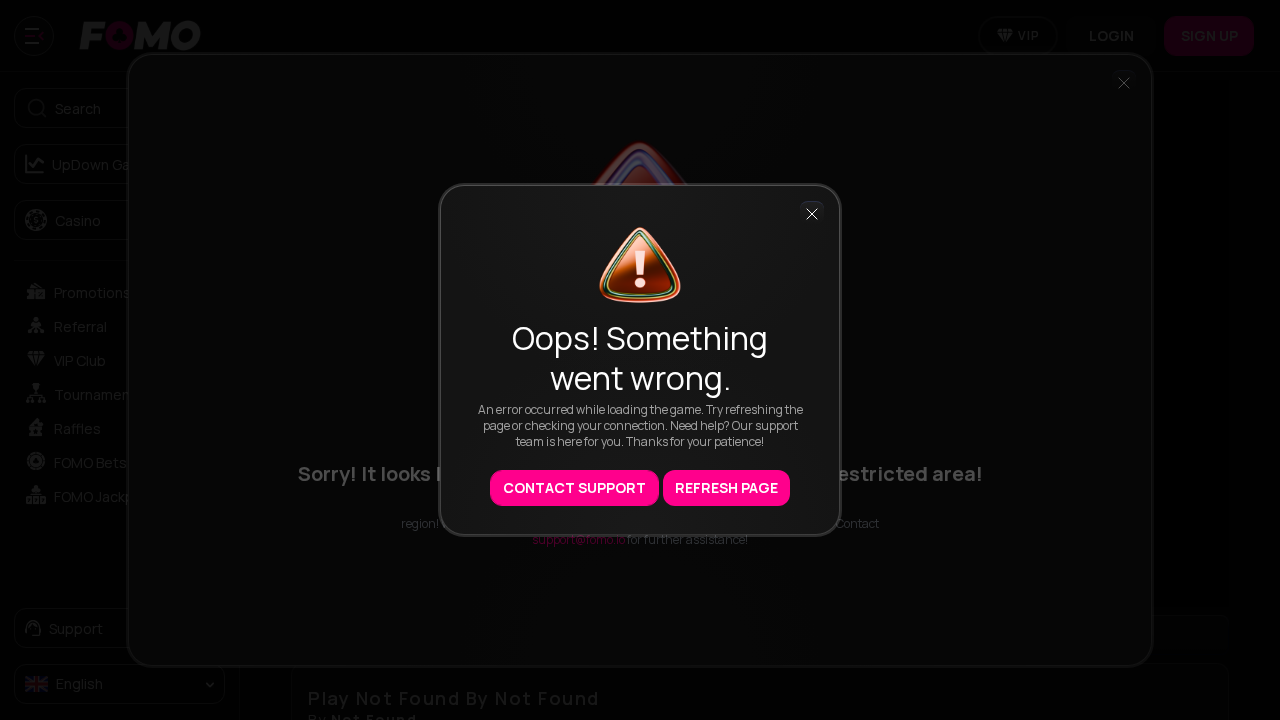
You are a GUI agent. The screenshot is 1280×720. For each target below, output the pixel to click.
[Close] (812, 213)
